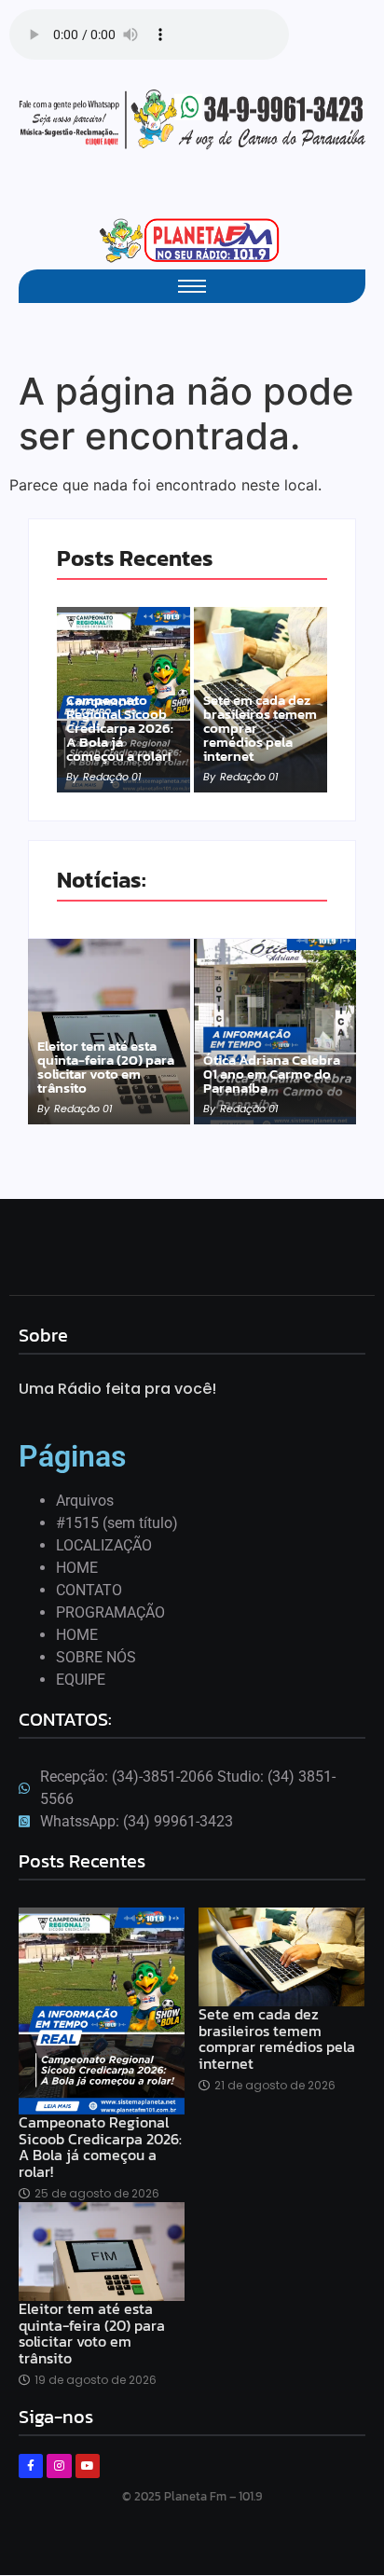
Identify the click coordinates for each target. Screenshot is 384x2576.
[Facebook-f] (31, 2466)
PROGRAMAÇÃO (110, 1612)
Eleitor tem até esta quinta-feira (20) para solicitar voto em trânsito (106, 1067)
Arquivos (85, 1501)
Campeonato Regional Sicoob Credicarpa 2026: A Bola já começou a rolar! (120, 728)
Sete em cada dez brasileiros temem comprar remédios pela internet (260, 728)
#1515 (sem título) (117, 1523)
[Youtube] (88, 2466)
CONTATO (89, 1590)
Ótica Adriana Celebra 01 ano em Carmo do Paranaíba (272, 1074)
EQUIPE (81, 1680)
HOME (77, 1568)
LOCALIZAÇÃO (104, 1545)
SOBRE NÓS (96, 1657)
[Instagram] (59, 2466)
